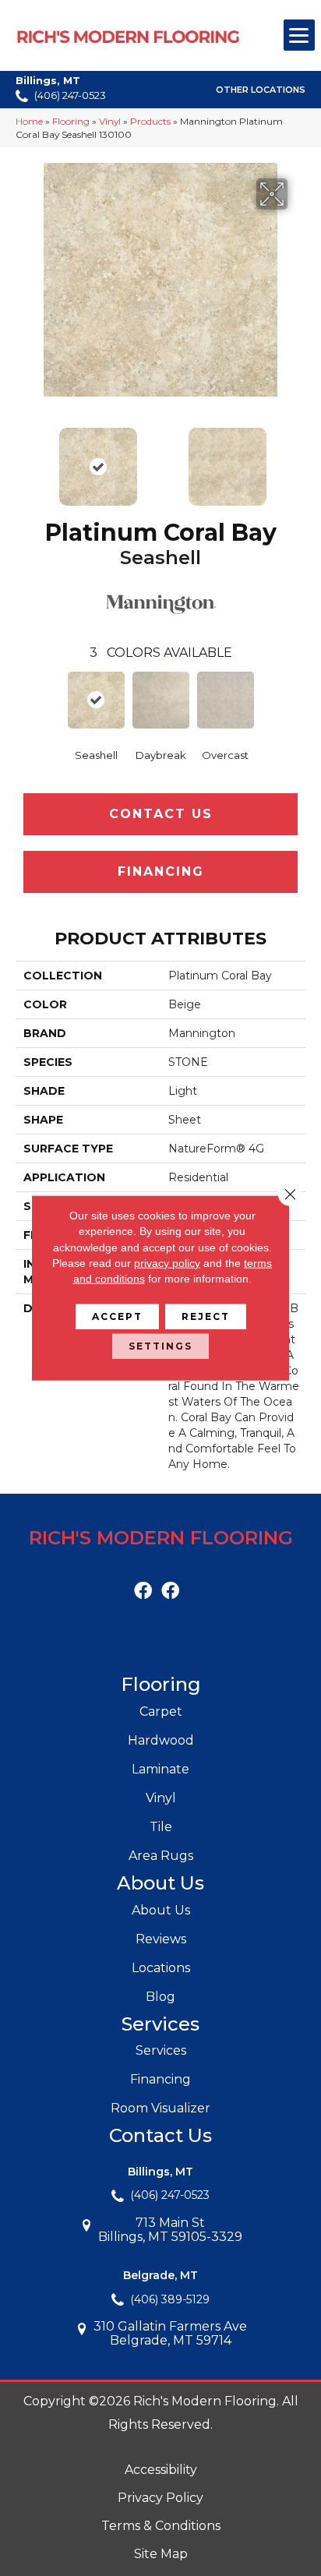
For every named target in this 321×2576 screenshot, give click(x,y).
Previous (23, 459)
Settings (160, 1346)
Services (161, 2050)
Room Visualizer (160, 2108)
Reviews (161, 1939)
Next (298, 459)
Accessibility (161, 2470)
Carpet (161, 1711)
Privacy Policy (160, 2498)
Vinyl (110, 121)
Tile (161, 1827)
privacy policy (167, 1263)
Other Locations (261, 90)
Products (150, 121)
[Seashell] (96, 700)
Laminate (160, 1769)
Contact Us (161, 814)
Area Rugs (161, 1856)
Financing (161, 872)
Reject (206, 1316)
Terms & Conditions (161, 2526)
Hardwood (161, 1740)
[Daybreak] (161, 700)
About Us (161, 1910)
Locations (161, 1968)
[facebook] (143, 1591)
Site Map (161, 2554)
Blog (160, 1997)
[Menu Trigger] (299, 35)
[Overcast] (226, 700)
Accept (117, 1316)
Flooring (71, 121)
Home (29, 121)
